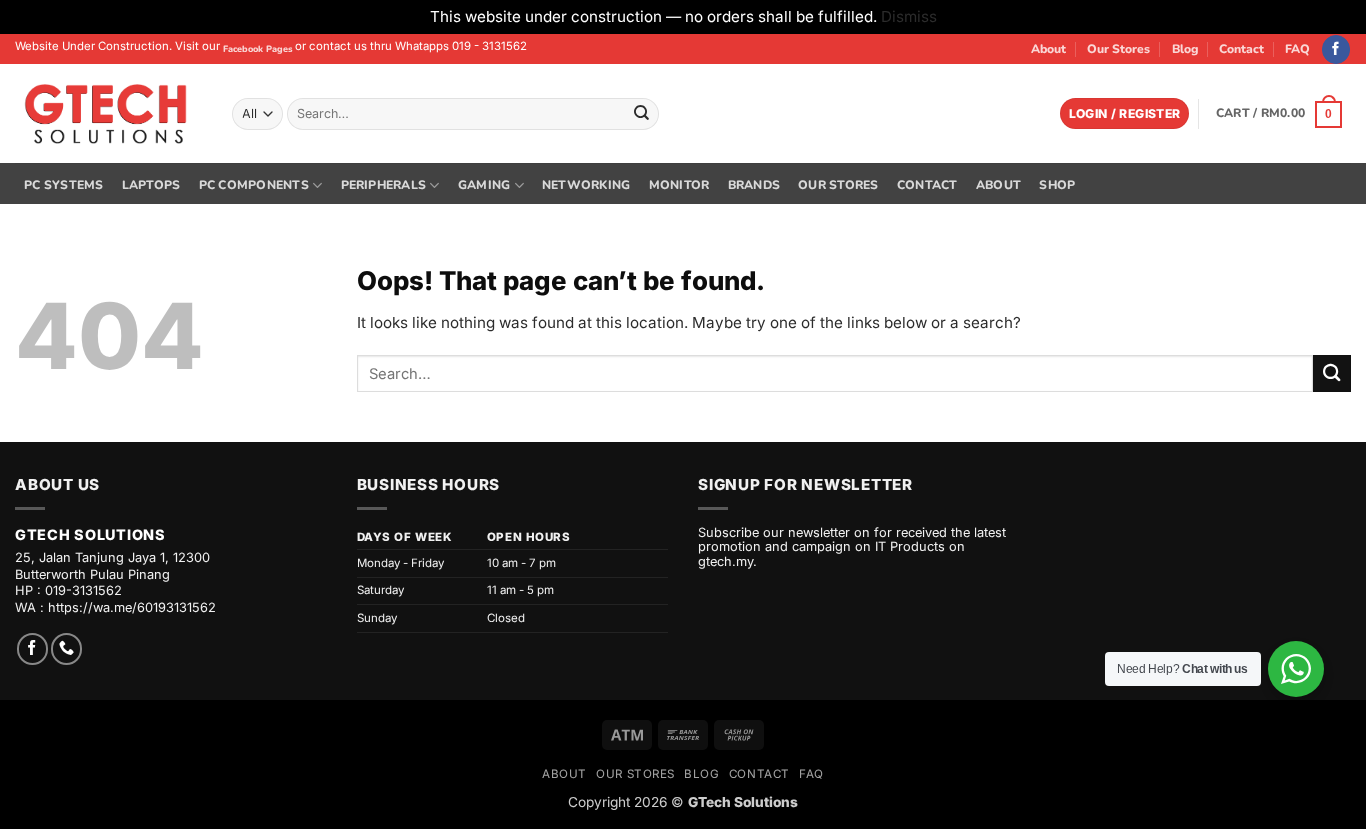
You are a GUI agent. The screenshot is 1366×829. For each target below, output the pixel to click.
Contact (1241, 49)
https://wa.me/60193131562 (132, 607)
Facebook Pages (257, 49)
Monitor (679, 185)
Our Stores (1118, 49)
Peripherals (384, 185)
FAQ (1297, 49)
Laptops (151, 185)
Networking (586, 185)
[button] (1125, 113)
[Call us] (66, 648)
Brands (754, 185)
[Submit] (641, 114)
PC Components (254, 185)
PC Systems (63, 185)
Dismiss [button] (909, 16)
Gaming (484, 185)
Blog (1185, 49)
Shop (1057, 185)
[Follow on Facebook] (1336, 49)
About (1048, 49)
